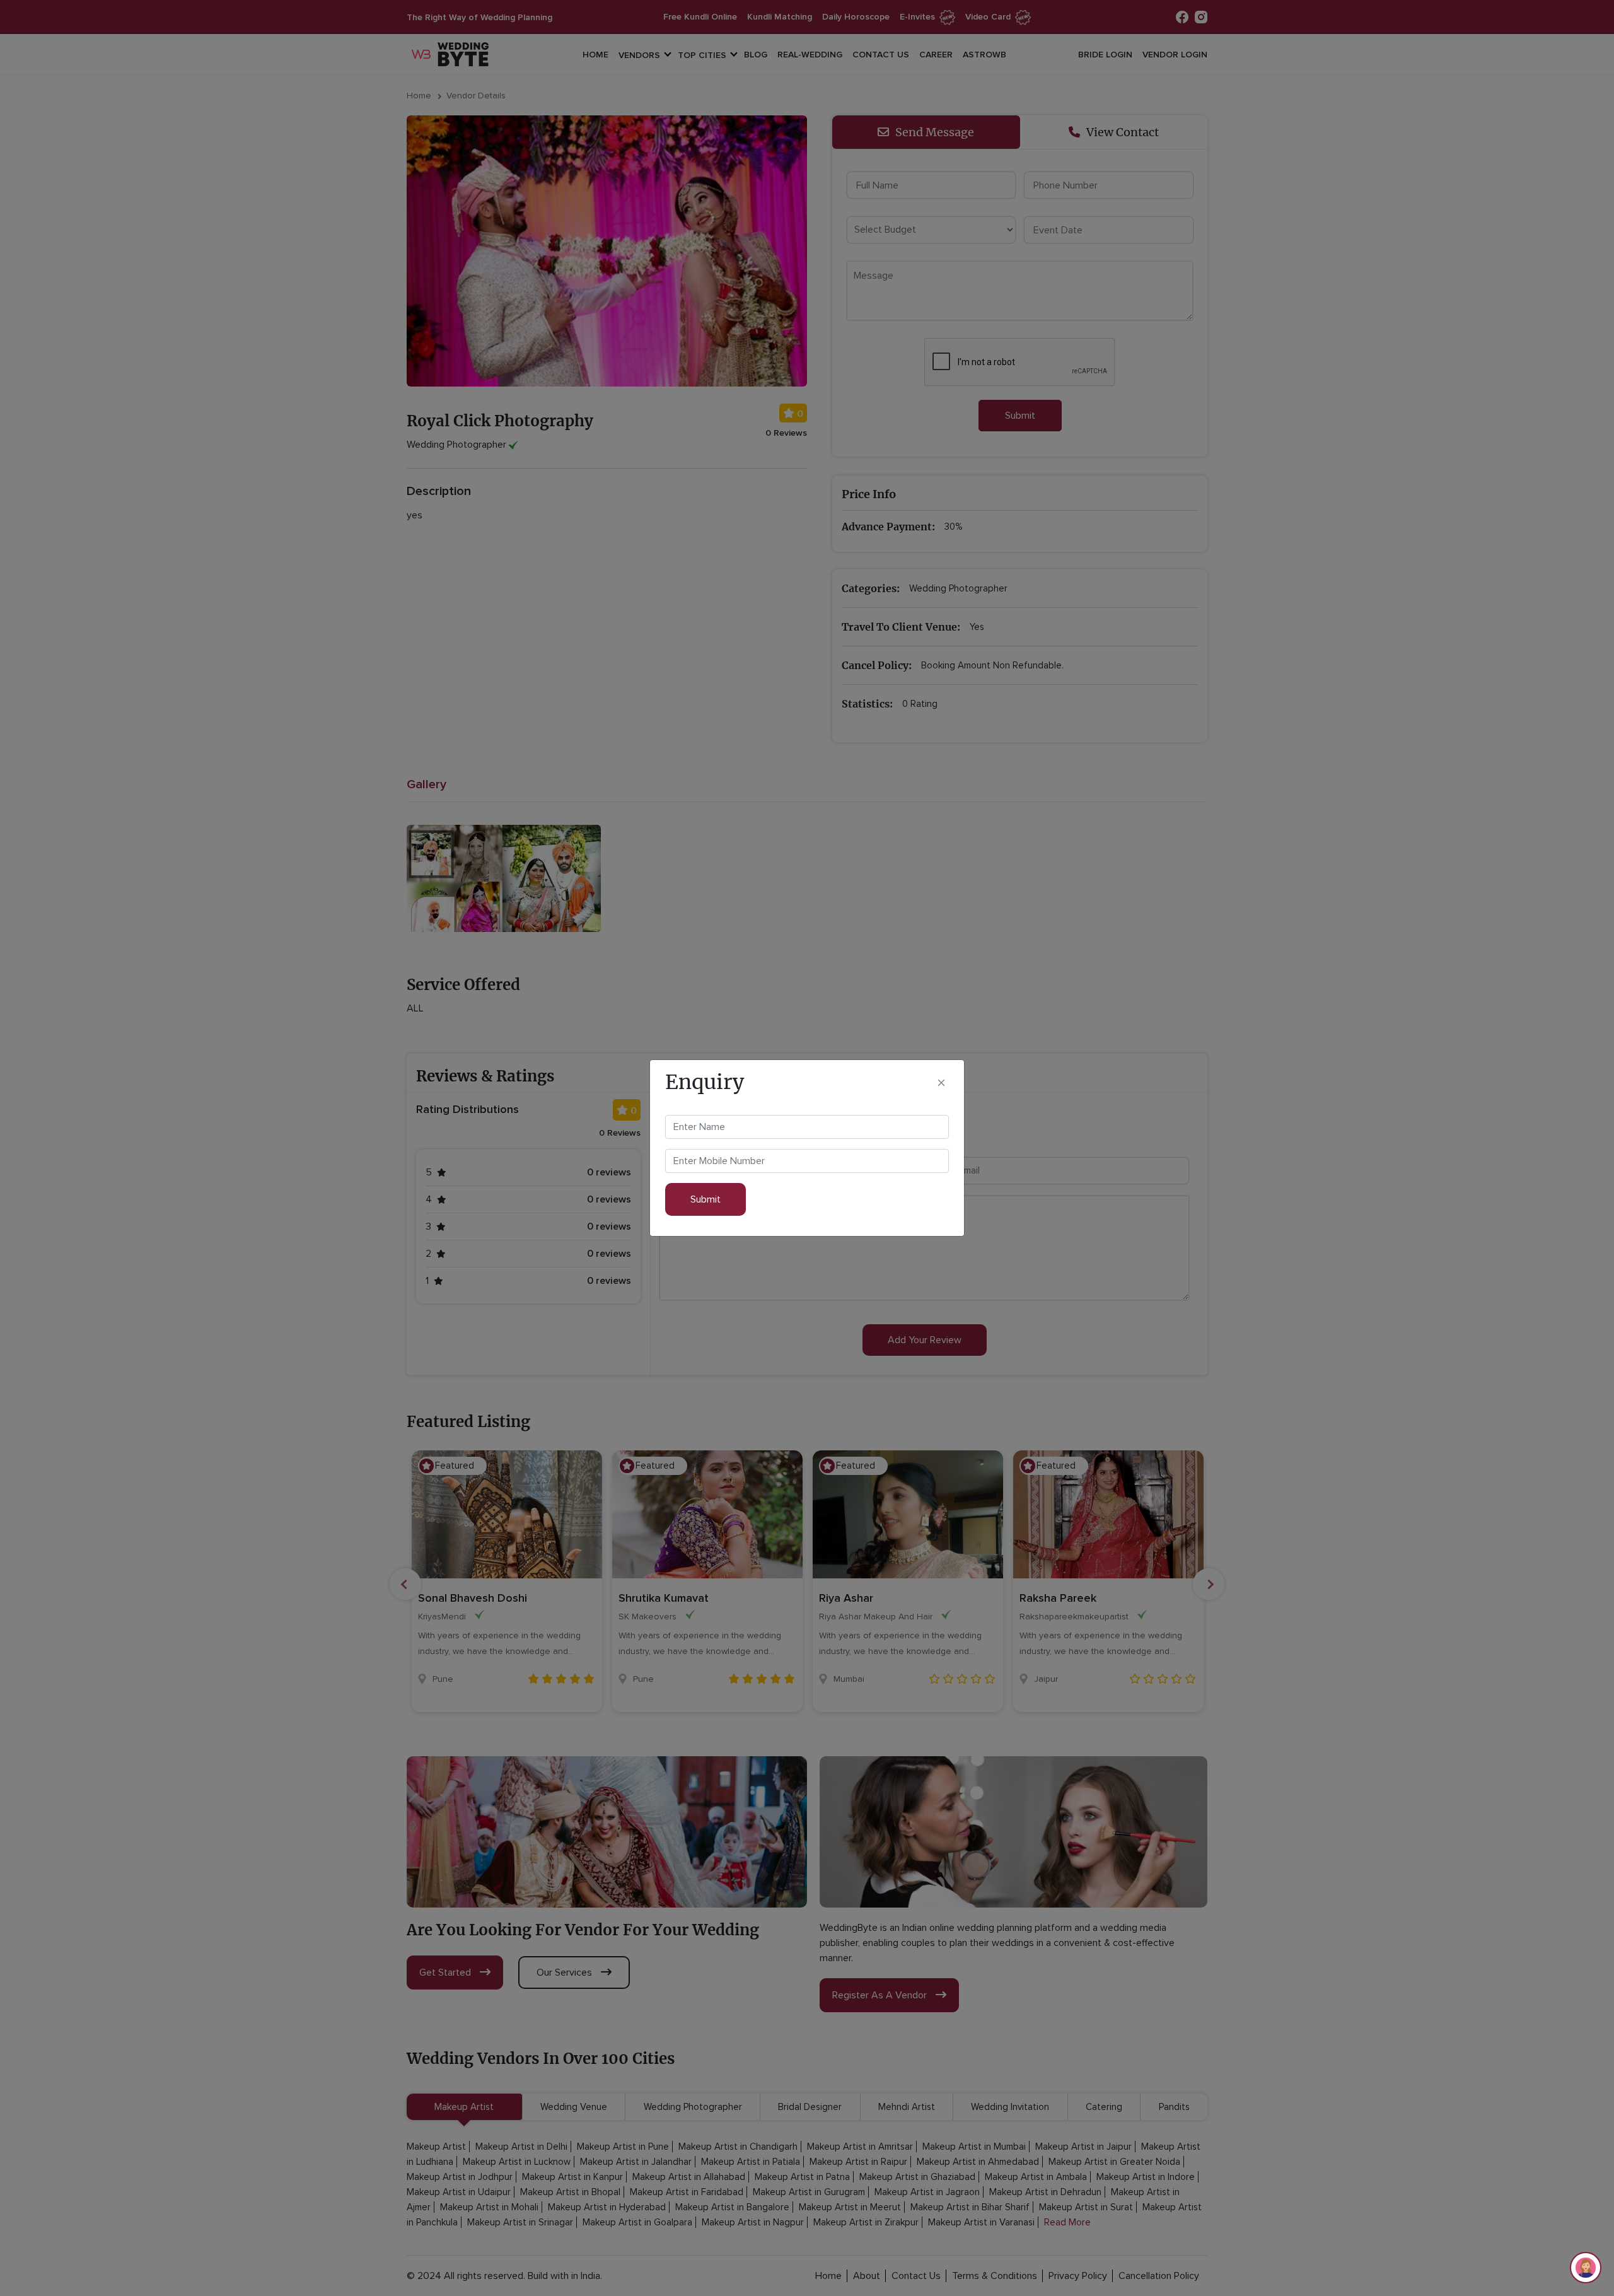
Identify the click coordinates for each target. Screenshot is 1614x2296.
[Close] (941, 1082)
